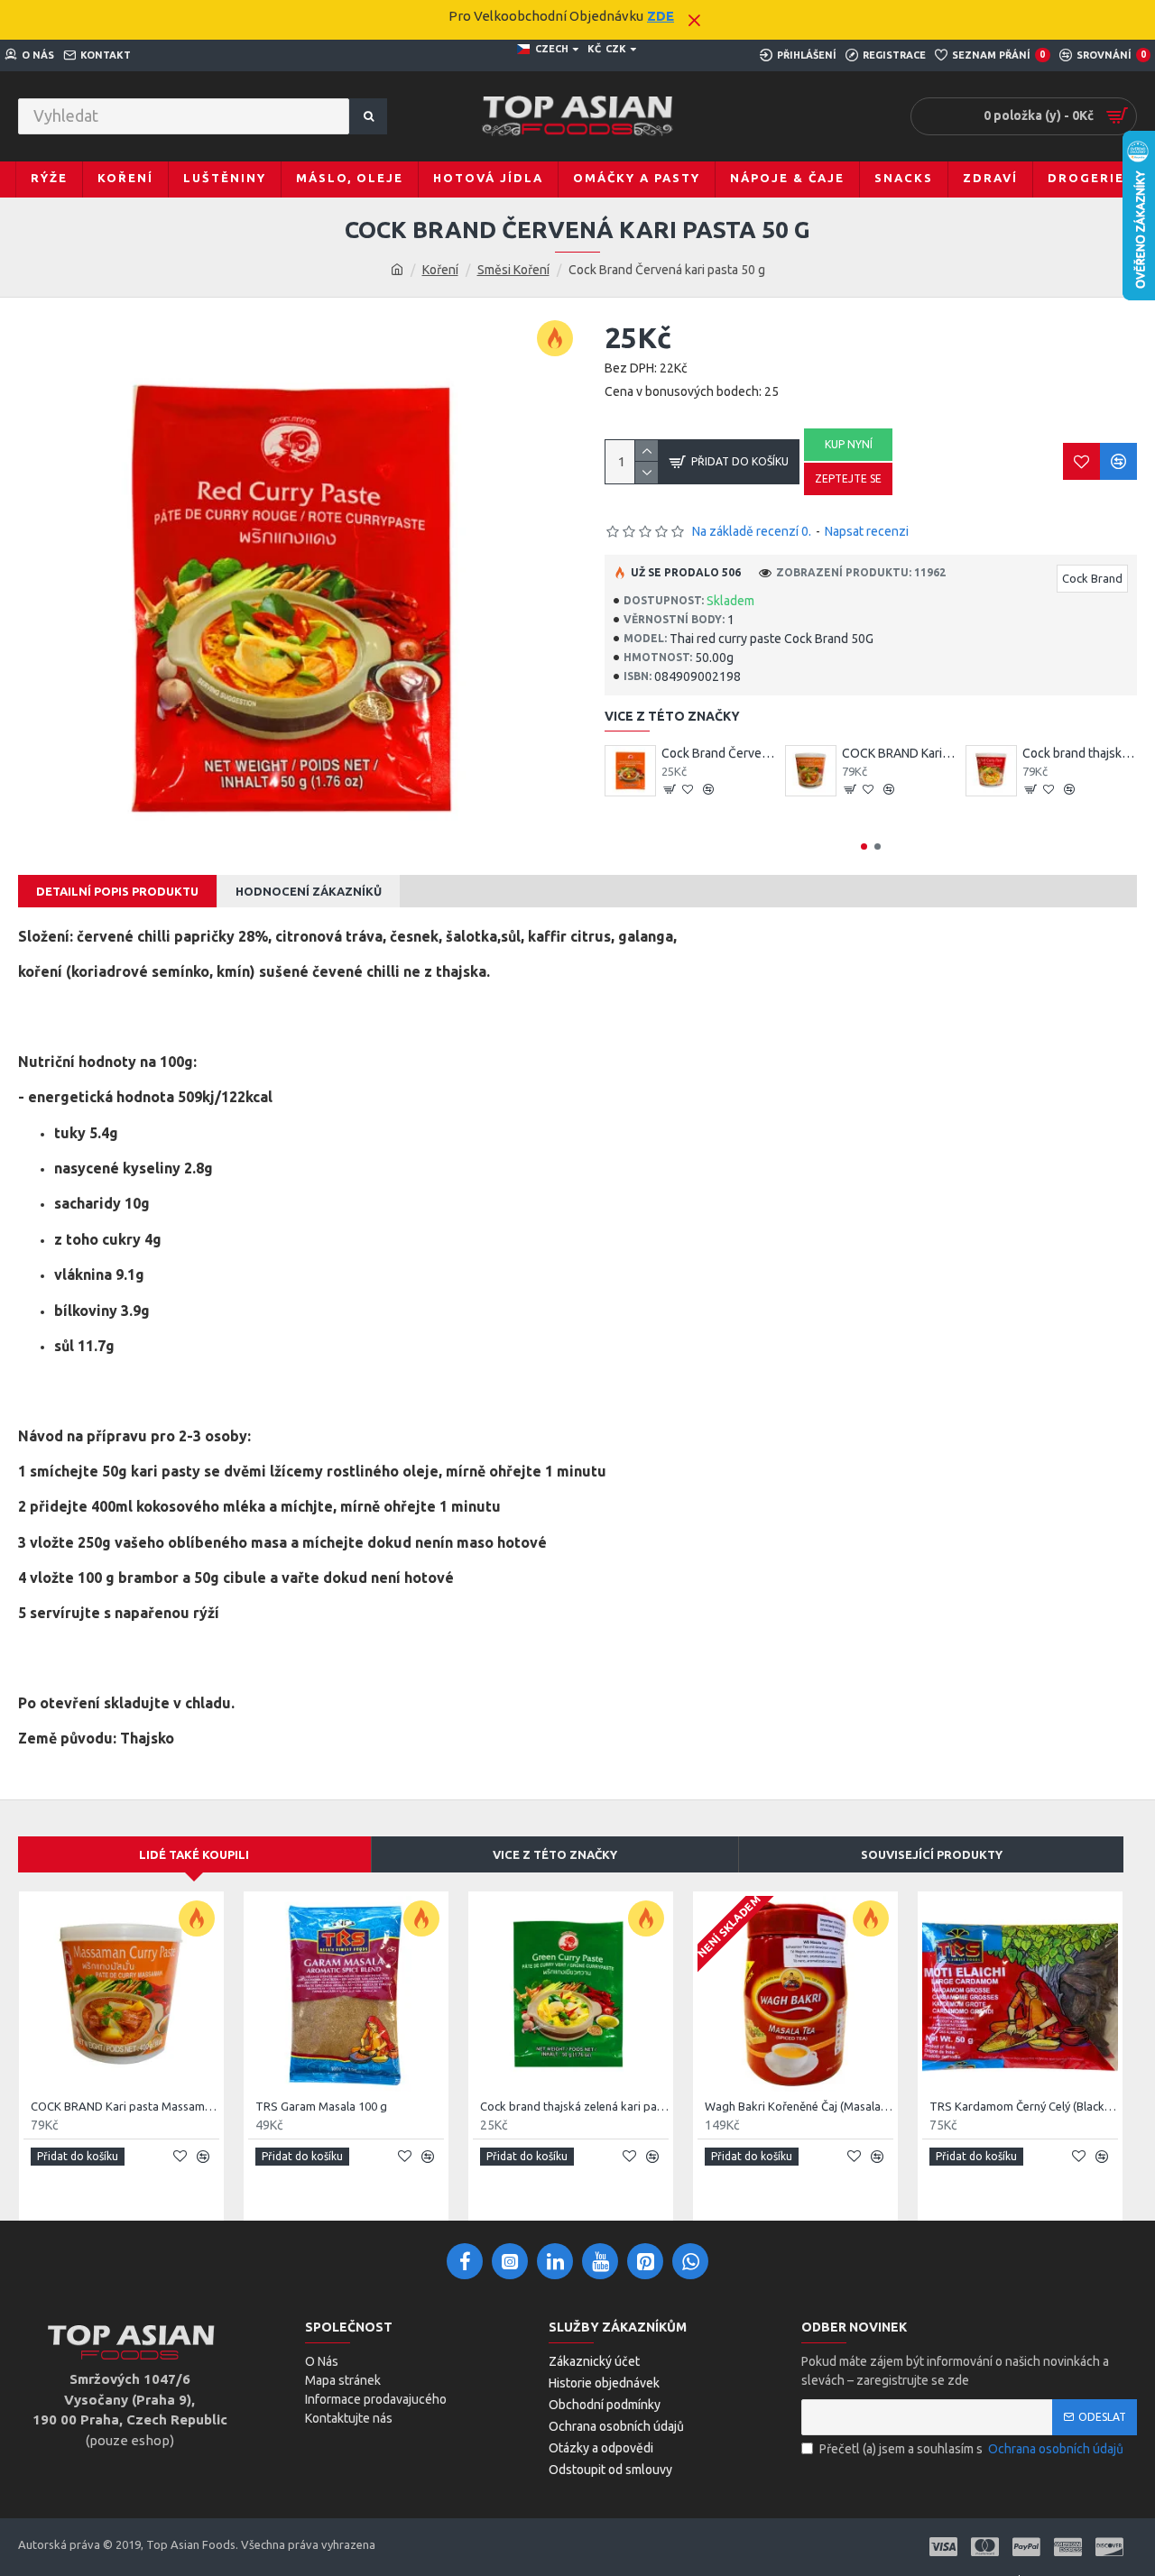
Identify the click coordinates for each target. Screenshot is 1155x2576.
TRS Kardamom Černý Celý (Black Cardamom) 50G (1024, 2106)
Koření (440, 270)
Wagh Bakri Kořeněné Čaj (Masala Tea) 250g (799, 2106)
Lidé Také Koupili (194, 1854)
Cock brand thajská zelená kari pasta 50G (574, 2106)
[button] (864, 846)
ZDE (661, 16)
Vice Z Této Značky (555, 1854)
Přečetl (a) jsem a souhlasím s (971, 2449)
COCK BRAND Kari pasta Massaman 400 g (899, 753)
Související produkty (932, 1854)
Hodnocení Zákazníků (309, 891)
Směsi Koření (513, 270)
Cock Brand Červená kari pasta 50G (719, 753)
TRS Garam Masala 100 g (321, 2106)
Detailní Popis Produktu (117, 891)
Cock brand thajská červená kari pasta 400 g (1080, 753)
